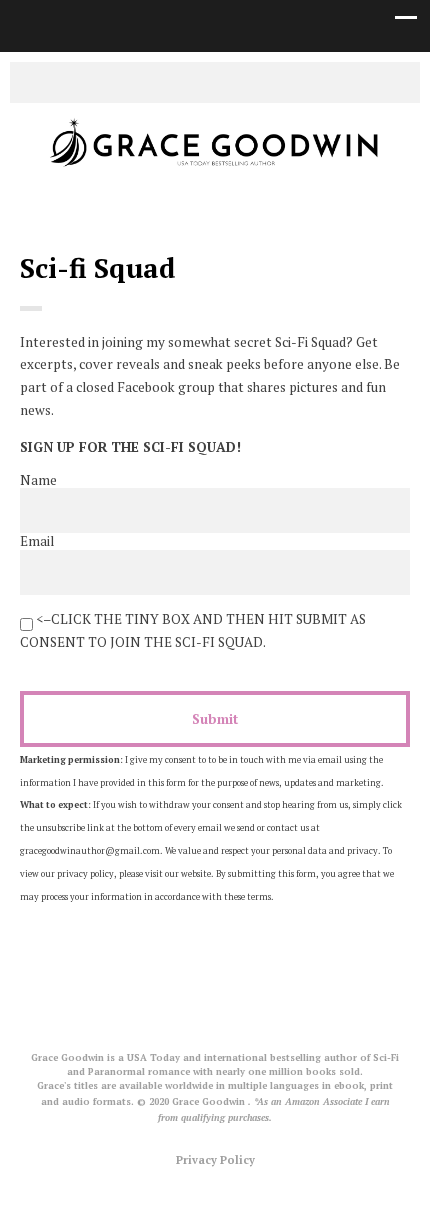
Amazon (260, 81)
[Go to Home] (215, 169)
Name (38, 480)
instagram (230, 81)
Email (37, 541)
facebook (200, 81)
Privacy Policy (215, 1159)
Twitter (170, 81)
